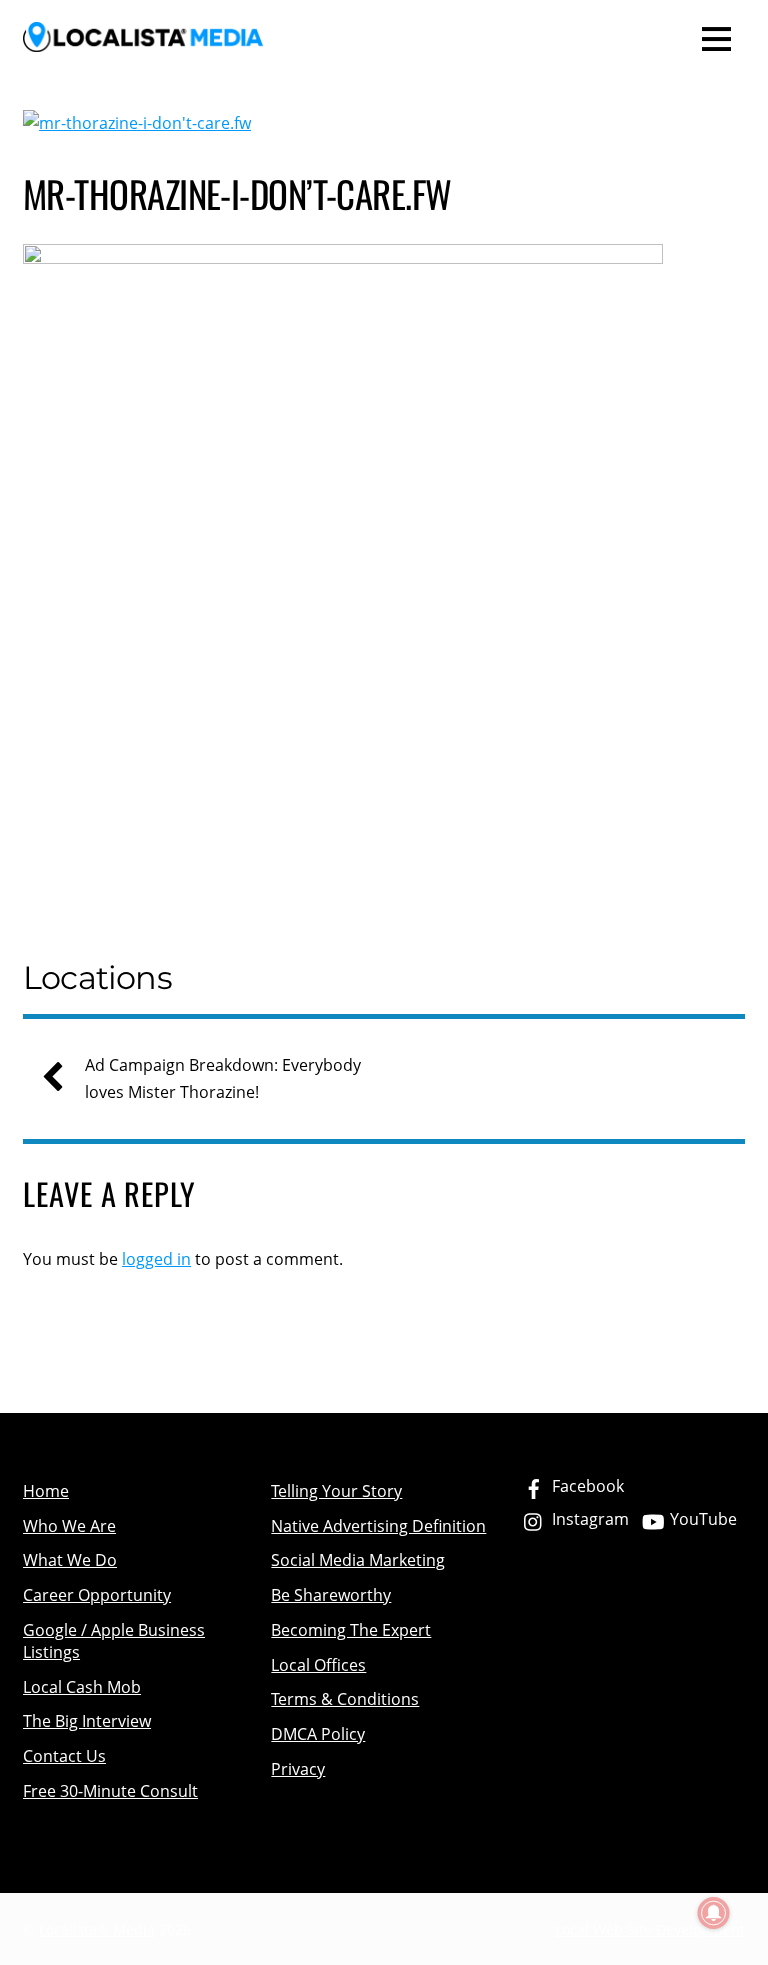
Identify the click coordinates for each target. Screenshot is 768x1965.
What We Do (70, 1560)
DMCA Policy (318, 1734)
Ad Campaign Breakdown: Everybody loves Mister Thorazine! (223, 1078)
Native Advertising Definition (378, 1526)
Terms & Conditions (345, 1699)
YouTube (701, 1519)
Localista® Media (97, 1929)
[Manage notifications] (714, 1913)
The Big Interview (87, 1721)
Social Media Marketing (358, 1560)
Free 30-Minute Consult (110, 1791)
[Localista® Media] (143, 38)
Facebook (586, 1486)
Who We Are (69, 1526)
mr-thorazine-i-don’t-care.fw (237, 193)
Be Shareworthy (331, 1595)
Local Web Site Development (650, 1929)
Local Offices (318, 1665)
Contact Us (64, 1756)
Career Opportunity (97, 1595)
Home (46, 1491)
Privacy (298, 1769)
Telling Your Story (336, 1491)
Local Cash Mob (82, 1687)
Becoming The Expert (351, 1630)
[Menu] (716, 37)
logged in (156, 1259)
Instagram (588, 1519)
